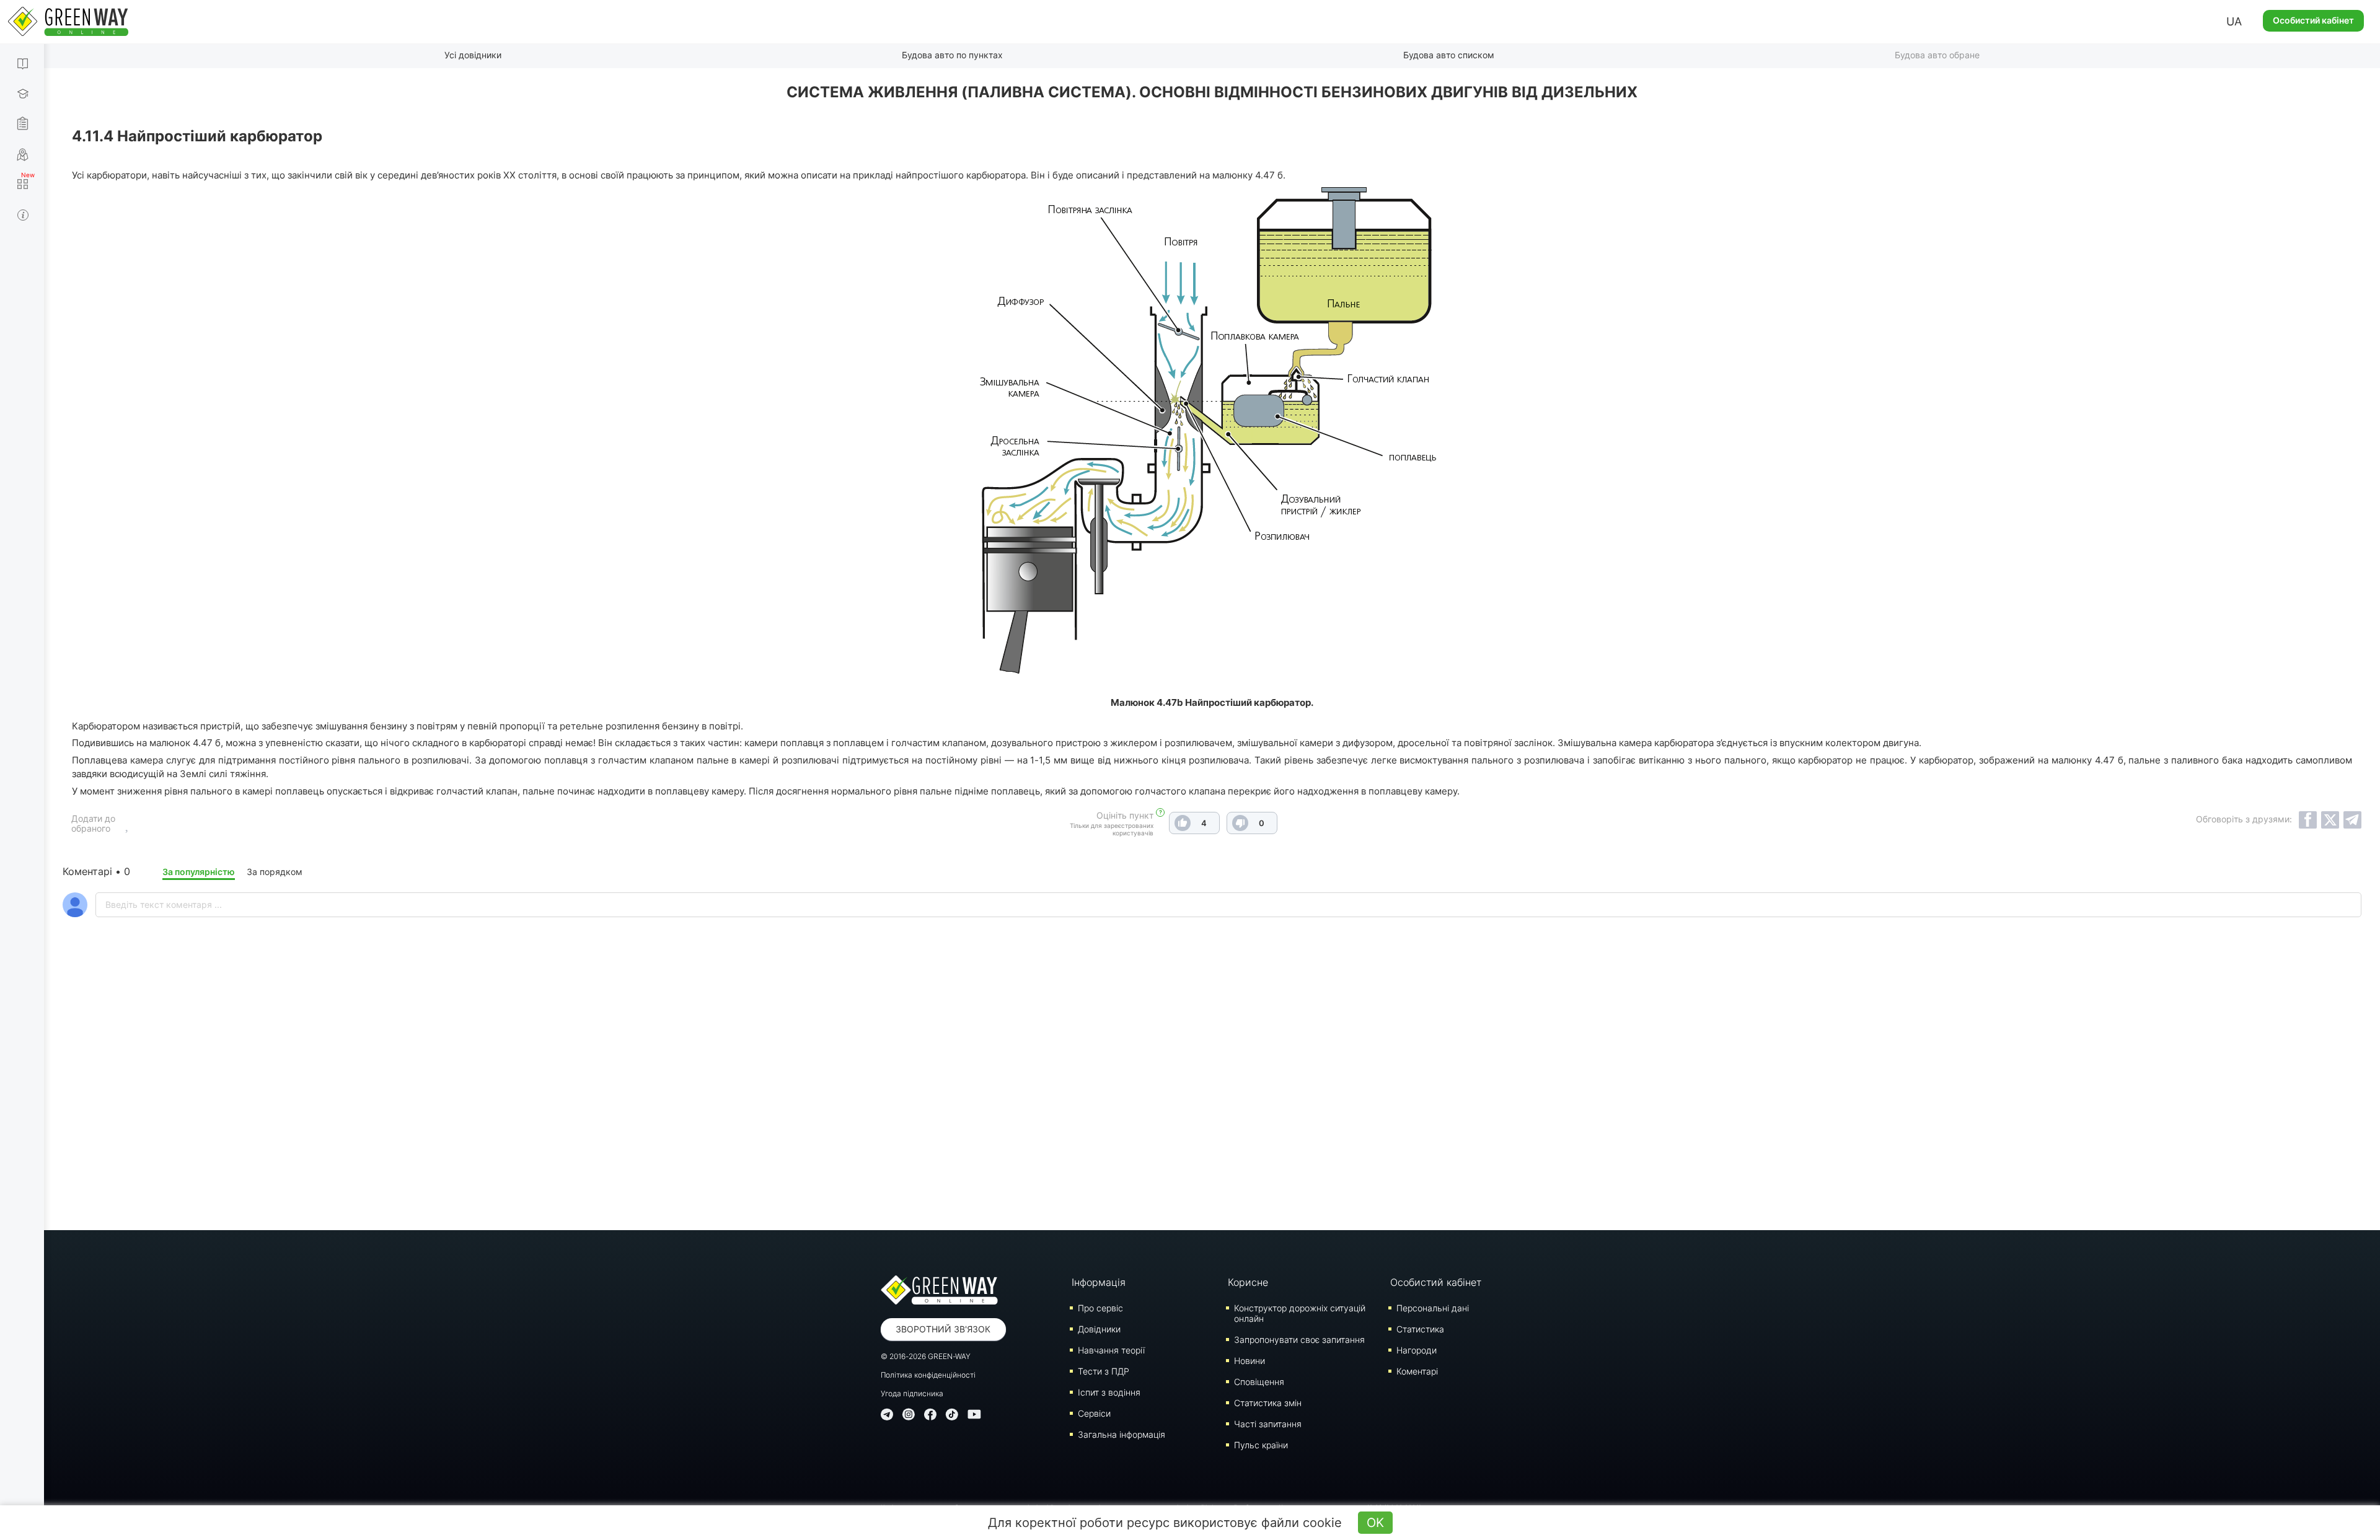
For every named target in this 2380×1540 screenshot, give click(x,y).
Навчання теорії (1111, 1350)
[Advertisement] (1212, 1106)
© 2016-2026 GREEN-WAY (926, 1356)
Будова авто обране (1937, 55)
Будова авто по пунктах (952, 55)
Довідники (1099, 1329)
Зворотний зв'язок (943, 1329)
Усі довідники (473, 55)
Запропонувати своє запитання (1299, 1340)
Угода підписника (912, 1393)
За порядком (275, 872)
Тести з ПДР (1104, 1371)
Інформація (1099, 1282)
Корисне (1248, 1282)
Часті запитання (1268, 1424)
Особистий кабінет (2313, 20)
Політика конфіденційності (928, 1375)
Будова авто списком (1449, 55)
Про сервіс (1100, 1308)
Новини (1249, 1361)
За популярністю (199, 872)
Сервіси (1094, 1413)
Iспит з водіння (1109, 1392)
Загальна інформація (1122, 1434)
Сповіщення (1259, 1382)
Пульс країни (1261, 1445)
